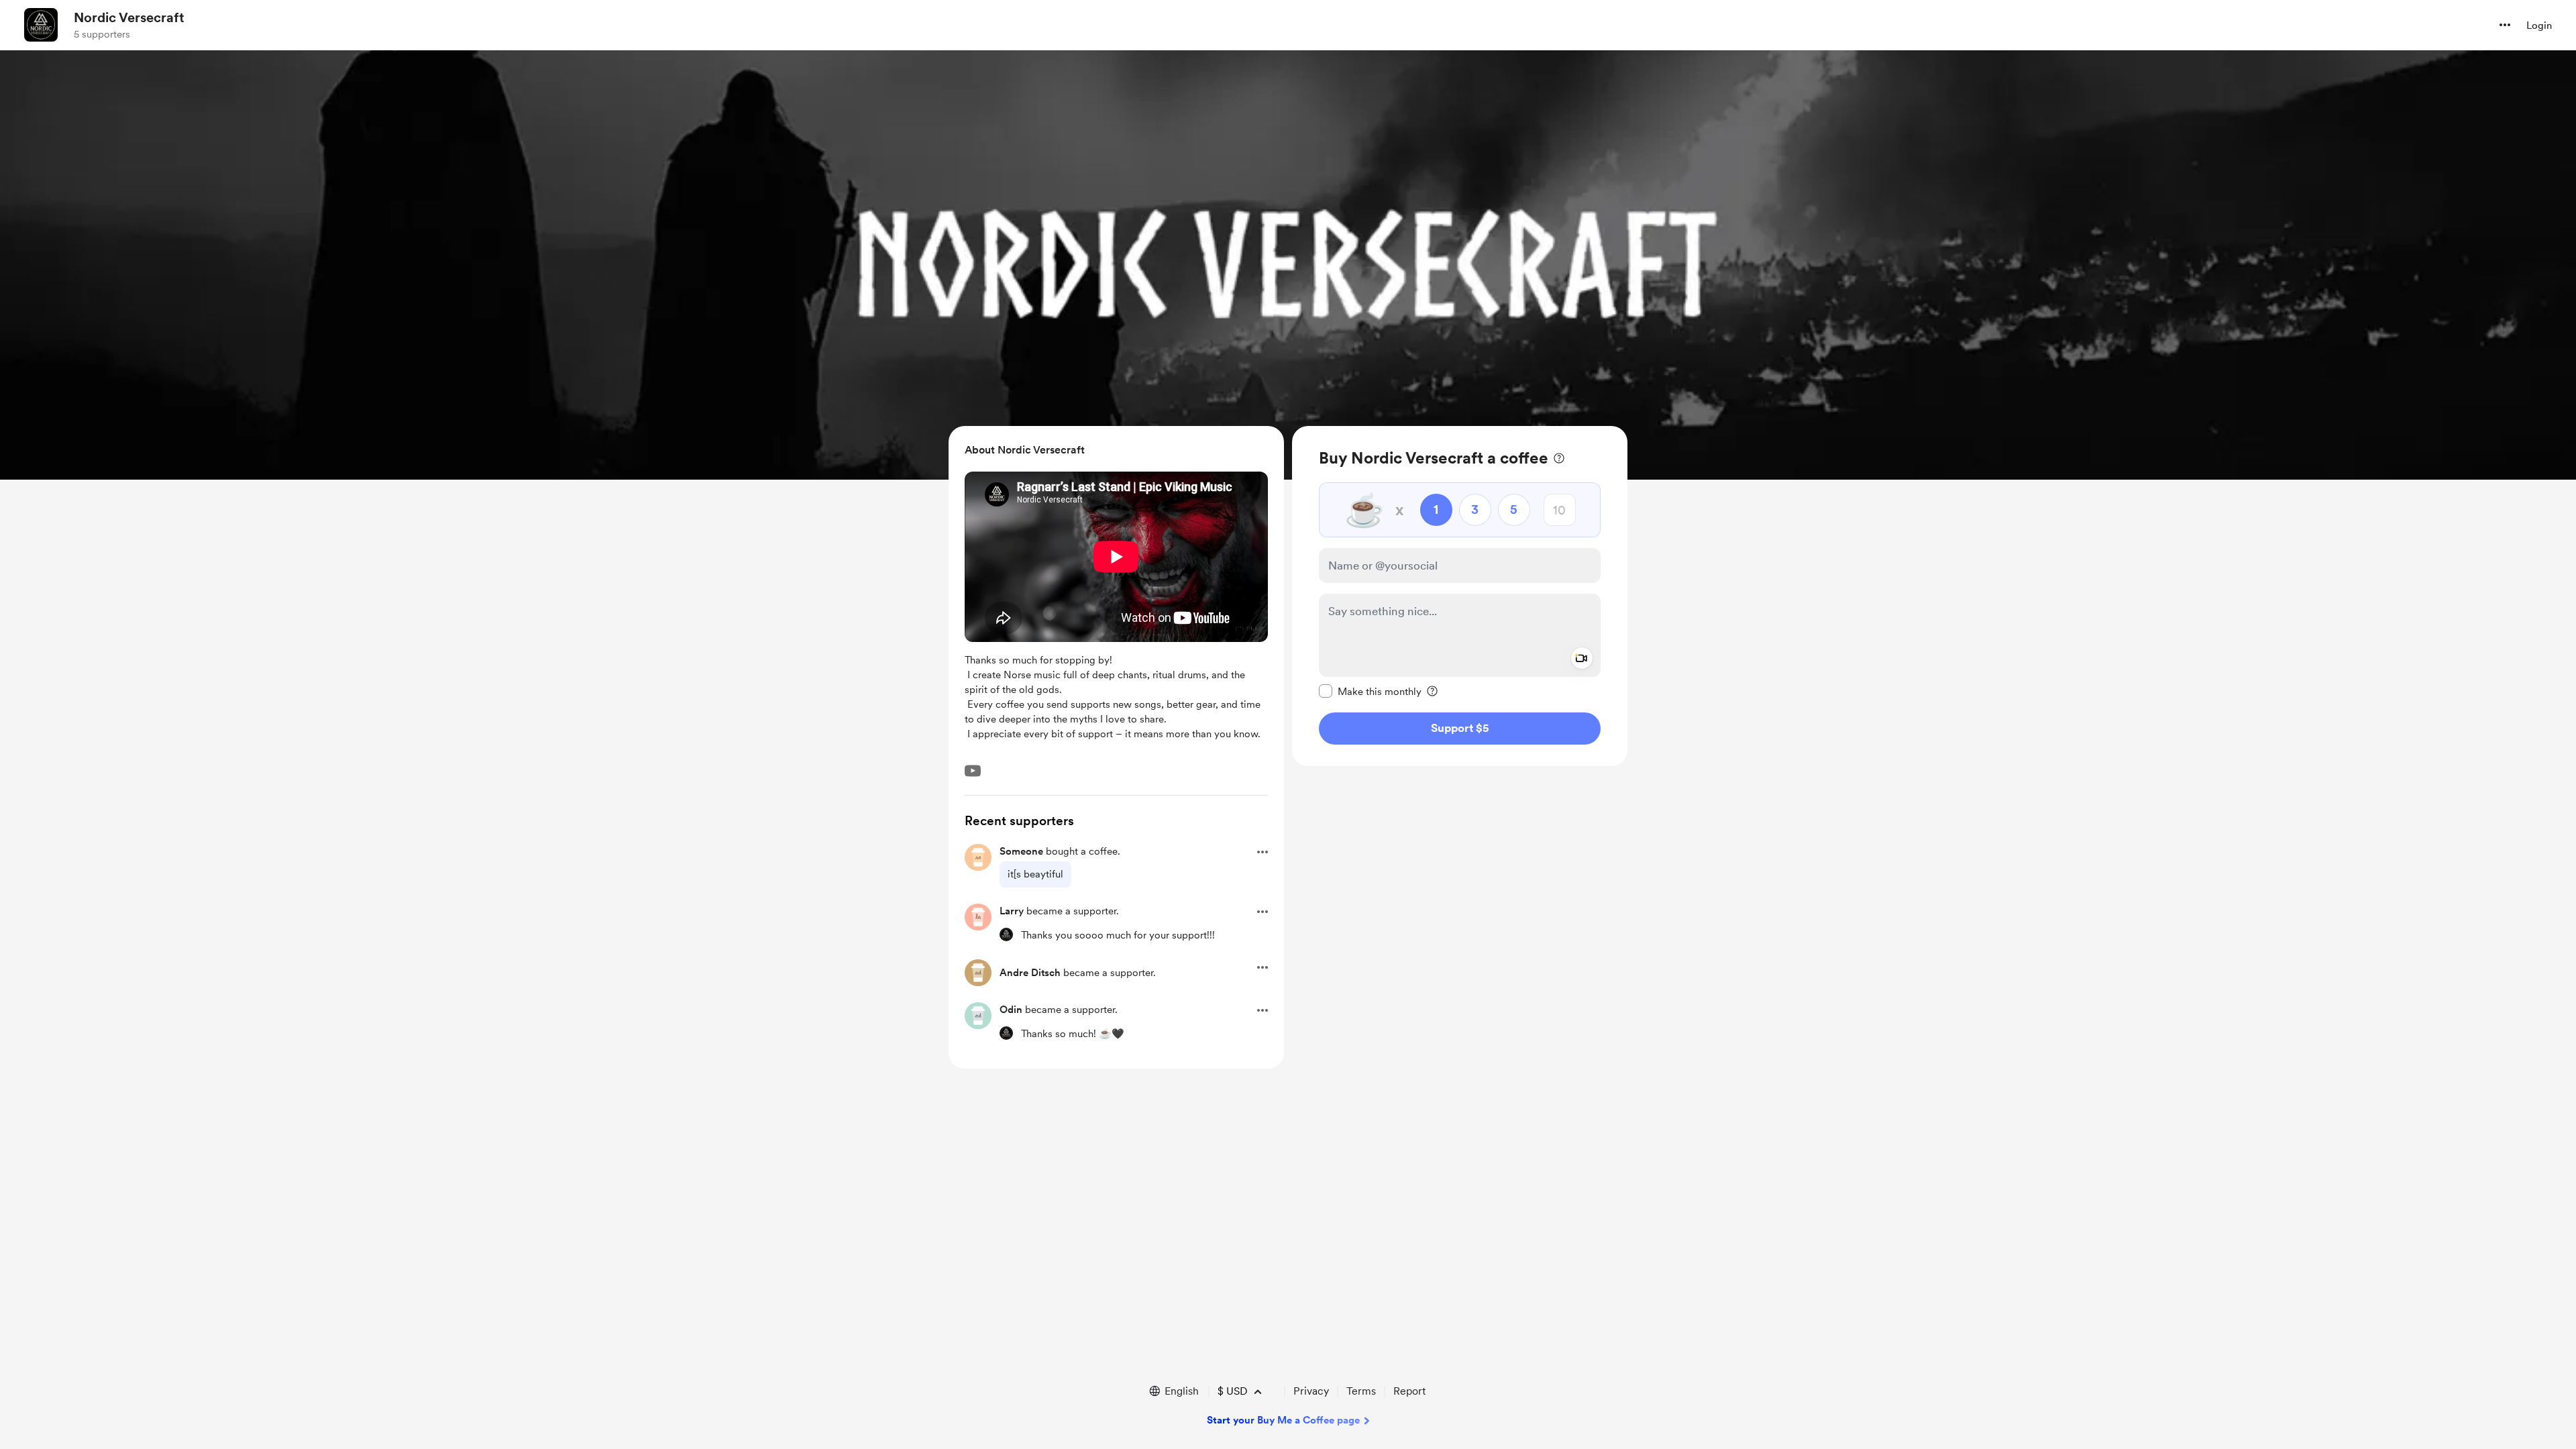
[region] (1460, 596)
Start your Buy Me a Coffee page (1283, 1420)
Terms (1361, 1391)
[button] (2505, 25)
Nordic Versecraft (129, 17)
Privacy (1311, 1391)
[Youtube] (973, 771)
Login (2539, 25)
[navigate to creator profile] (41, 25)
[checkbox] (1370, 691)
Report (1409, 1391)
